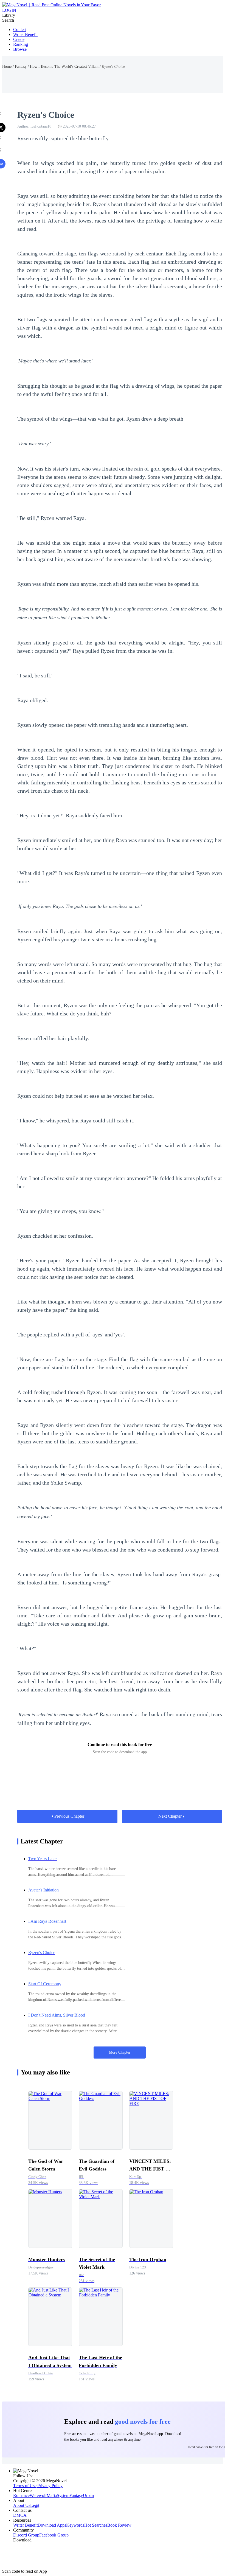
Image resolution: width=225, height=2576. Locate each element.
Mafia (52, 2495)
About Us (22, 2505)
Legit (35, 2505)
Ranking (21, 44)
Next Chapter (170, 1816)
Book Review (119, 2525)
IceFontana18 (41, 126)
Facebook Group (54, 2535)
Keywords (75, 2525)
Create (19, 39)
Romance (21, 2495)
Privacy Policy (50, 2486)
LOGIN (9, 10)
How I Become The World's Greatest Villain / (66, 67)
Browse (20, 49)
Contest (20, 29)
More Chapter (120, 2052)
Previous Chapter (69, 1816)
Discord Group (26, 2535)
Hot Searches (96, 2525)
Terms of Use (25, 2486)
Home (7, 67)
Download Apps (52, 2525)
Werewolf (38, 2495)
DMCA (20, 2515)
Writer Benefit (25, 34)
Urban (88, 2495)
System (63, 2495)
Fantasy (21, 67)
